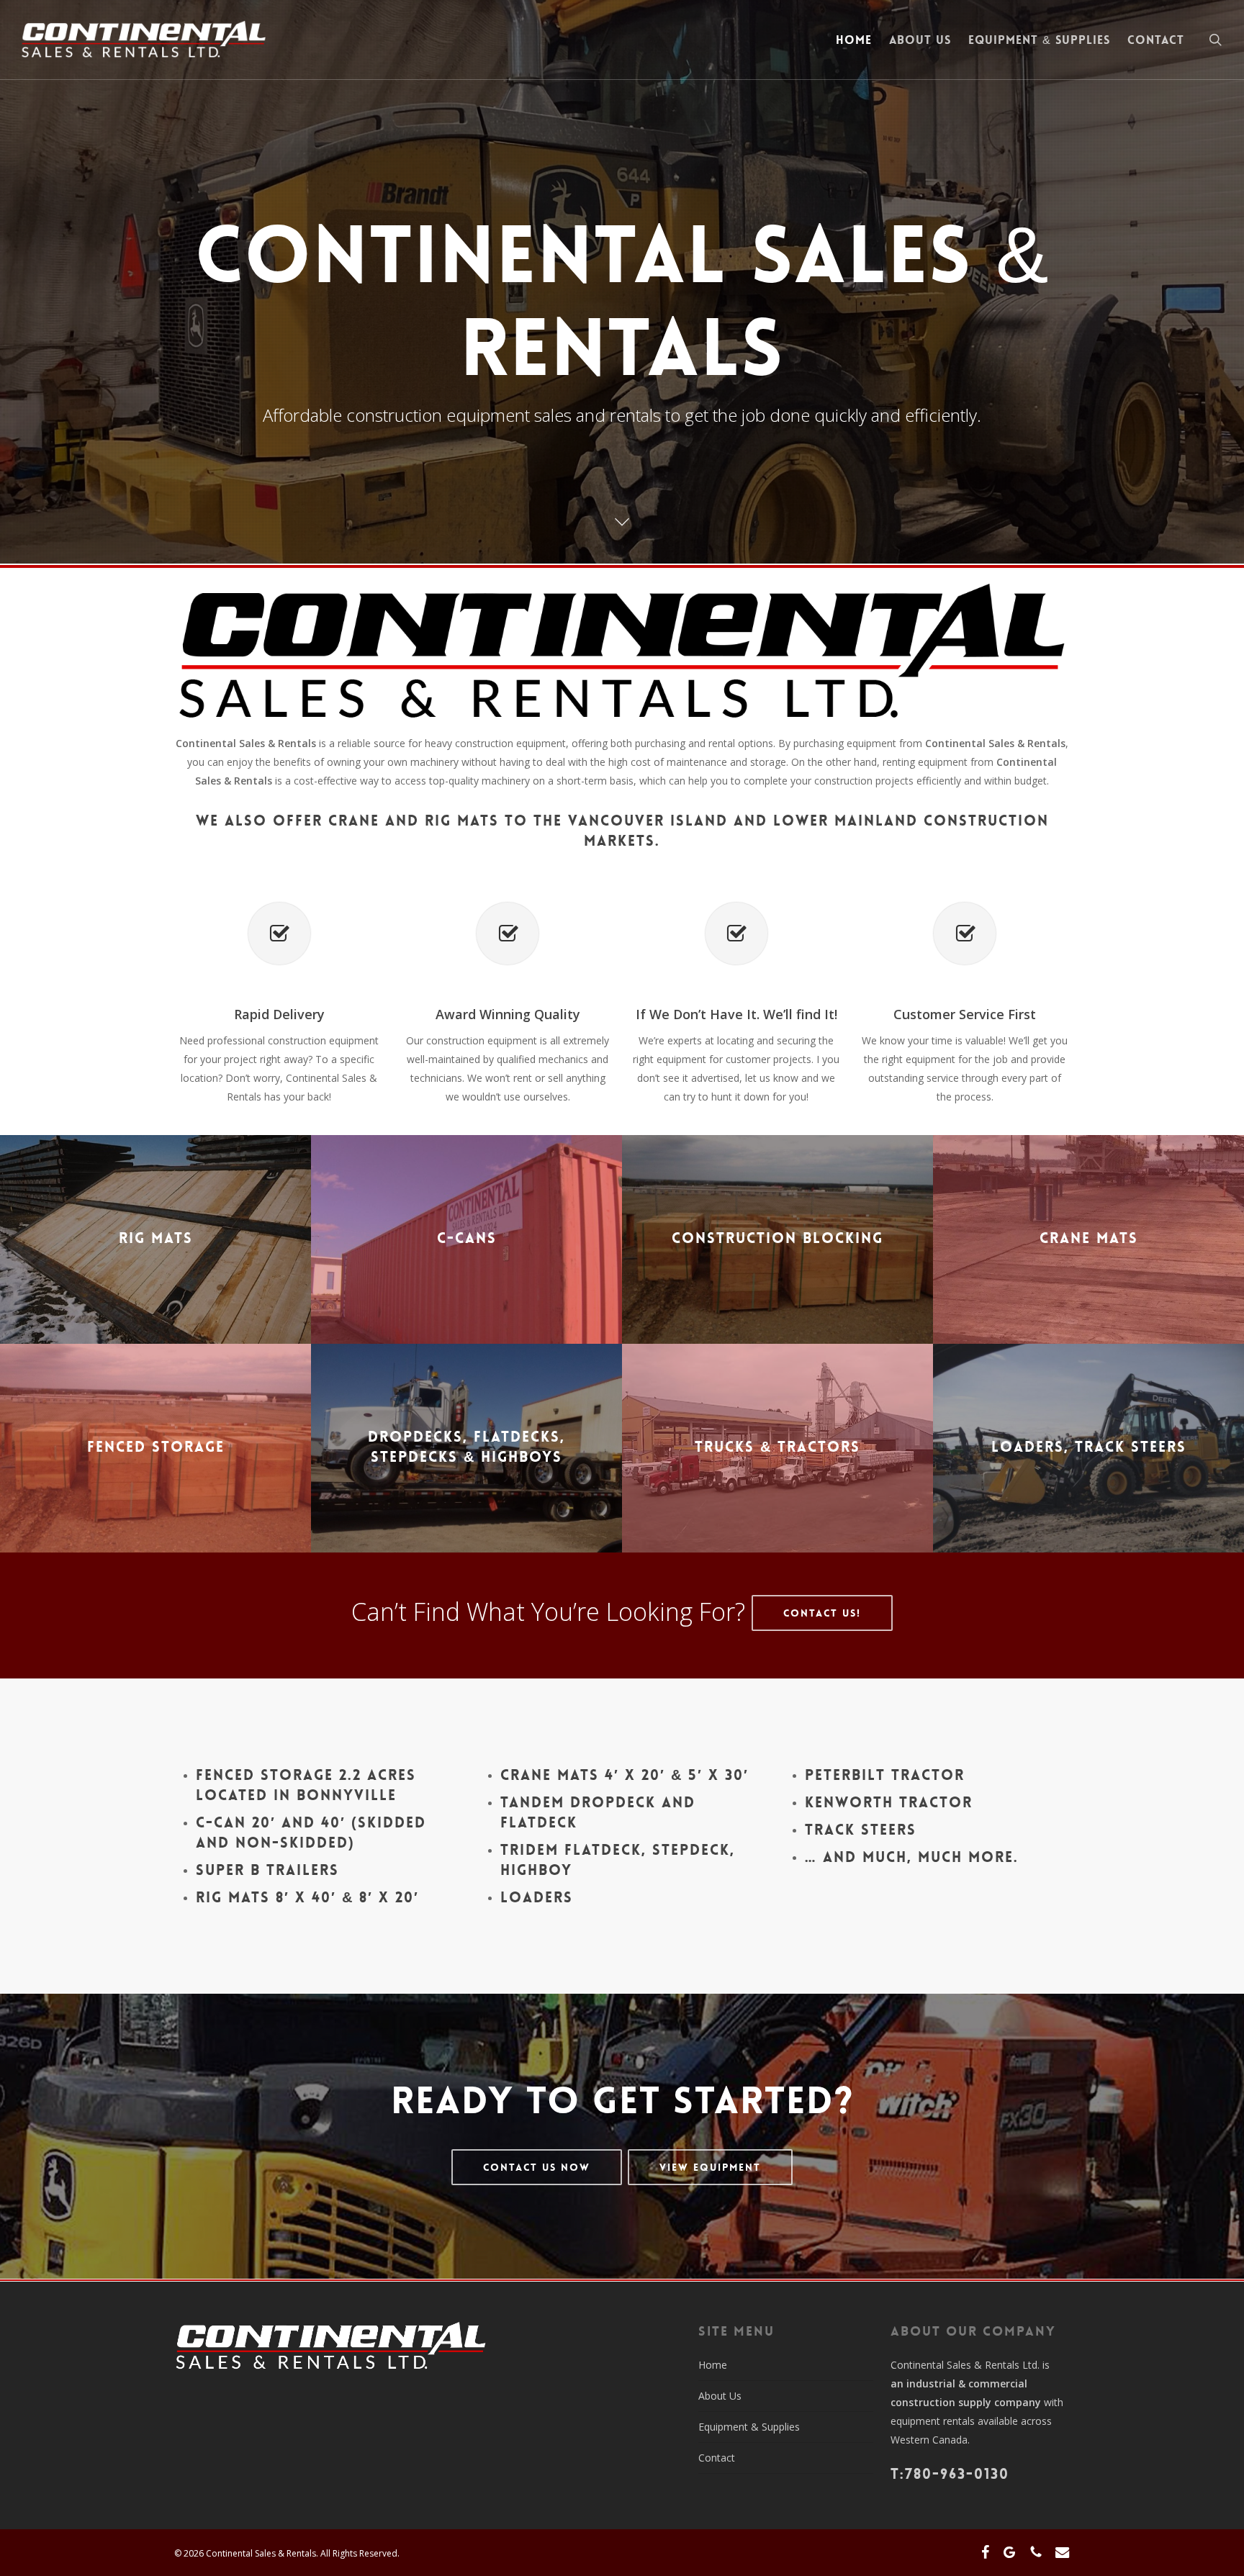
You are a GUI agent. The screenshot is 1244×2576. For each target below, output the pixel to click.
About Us (720, 2396)
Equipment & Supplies (749, 2427)
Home (713, 2365)
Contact (717, 2458)
